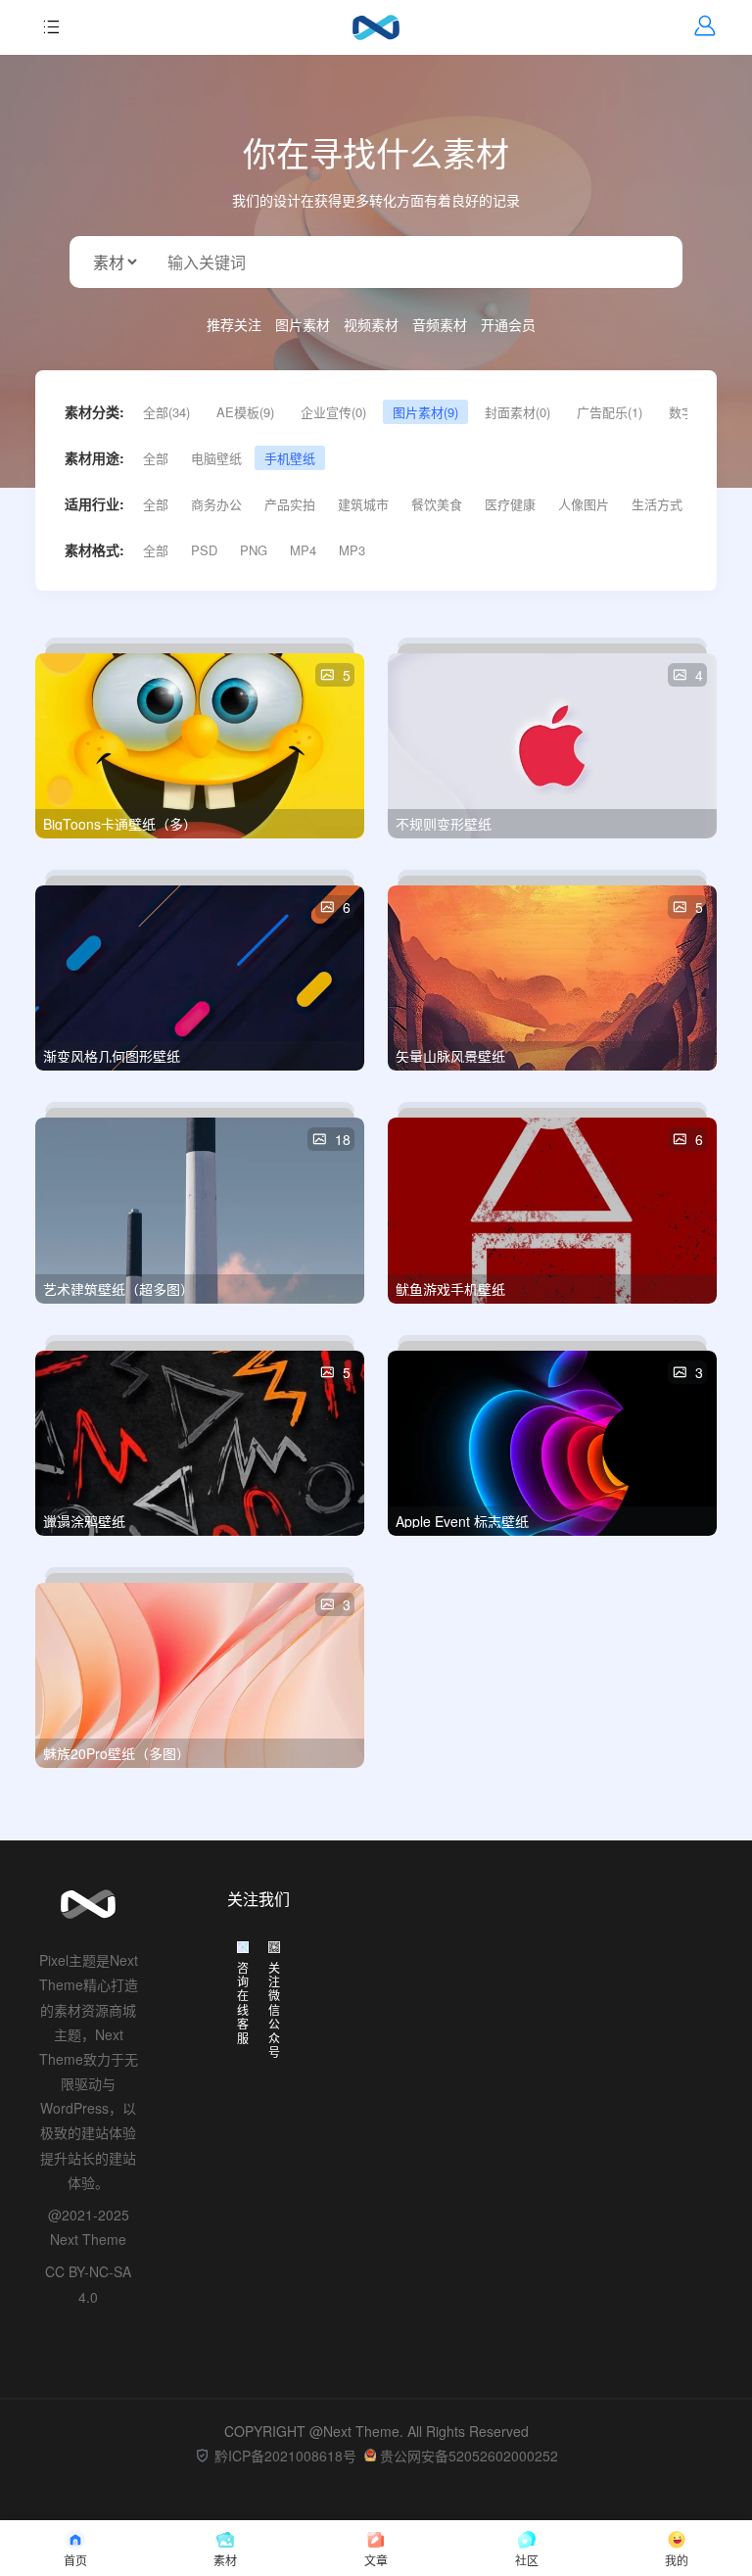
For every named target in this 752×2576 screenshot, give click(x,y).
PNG (254, 550)
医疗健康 (510, 504)
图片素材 (303, 324)
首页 (75, 2560)
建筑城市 (363, 504)
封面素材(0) (517, 412)
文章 (376, 2560)
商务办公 (216, 504)
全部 (156, 458)
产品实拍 (290, 504)
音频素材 (440, 324)
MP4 (303, 550)
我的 (677, 2560)
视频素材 (371, 324)
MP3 (352, 550)
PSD (204, 550)
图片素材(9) (425, 412)
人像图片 (584, 504)
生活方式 (657, 504)
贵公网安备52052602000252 (469, 2456)
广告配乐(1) (610, 412)
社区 (527, 2560)
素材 (225, 2560)
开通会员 (508, 324)
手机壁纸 (290, 458)
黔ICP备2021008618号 (285, 2456)
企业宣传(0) (333, 412)
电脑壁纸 (216, 458)
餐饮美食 (437, 504)
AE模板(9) (245, 412)
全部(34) (166, 412)
